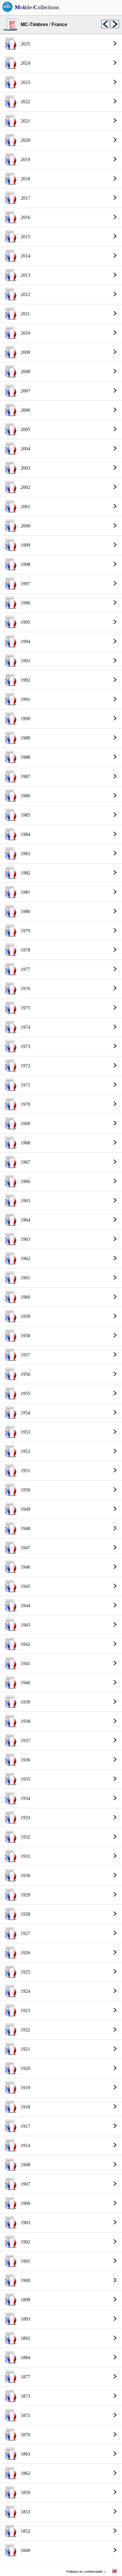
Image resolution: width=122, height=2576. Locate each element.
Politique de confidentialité (85, 2572)
